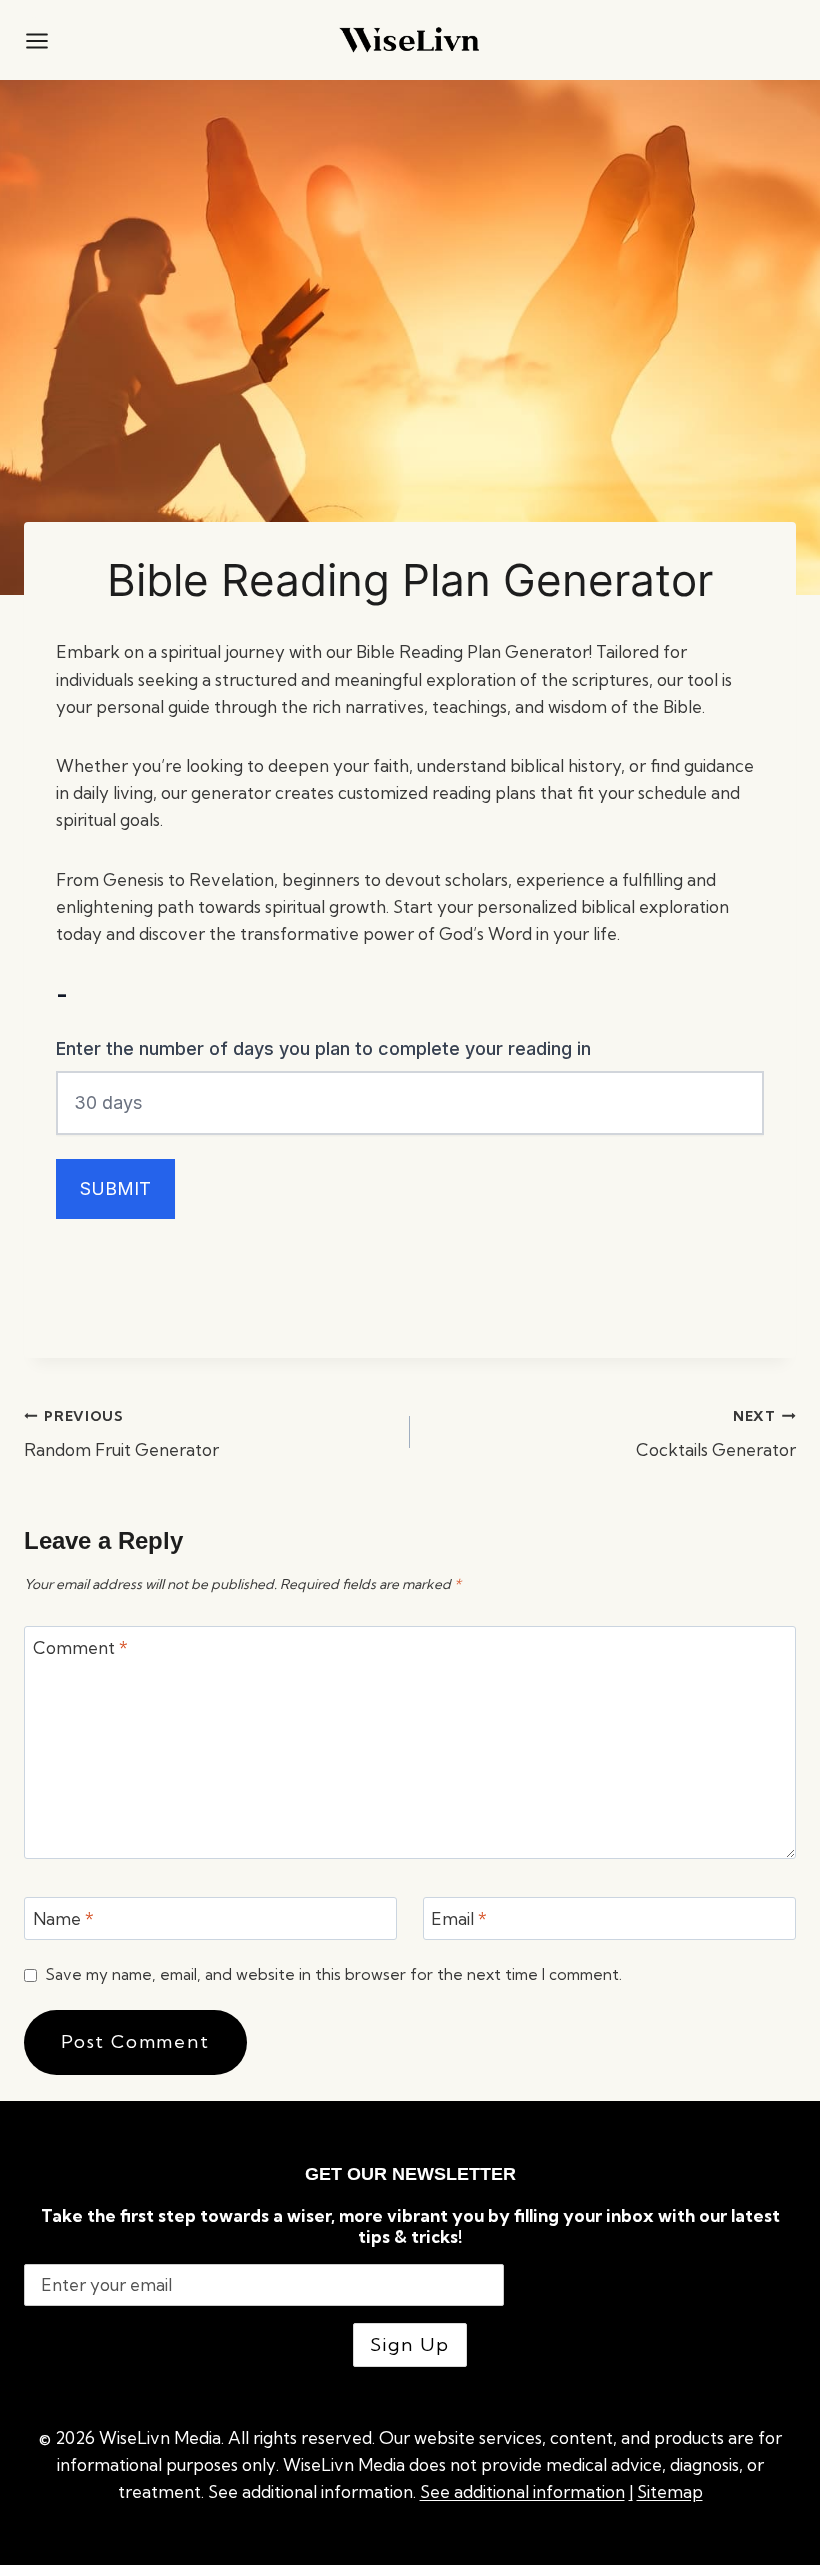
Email (459, 1918)
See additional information (522, 2491)
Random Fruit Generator (121, 1434)
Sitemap (670, 2491)
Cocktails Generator (716, 1434)
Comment (80, 1647)
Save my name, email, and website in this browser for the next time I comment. (334, 1974)
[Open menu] (37, 40)
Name (63, 1918)
